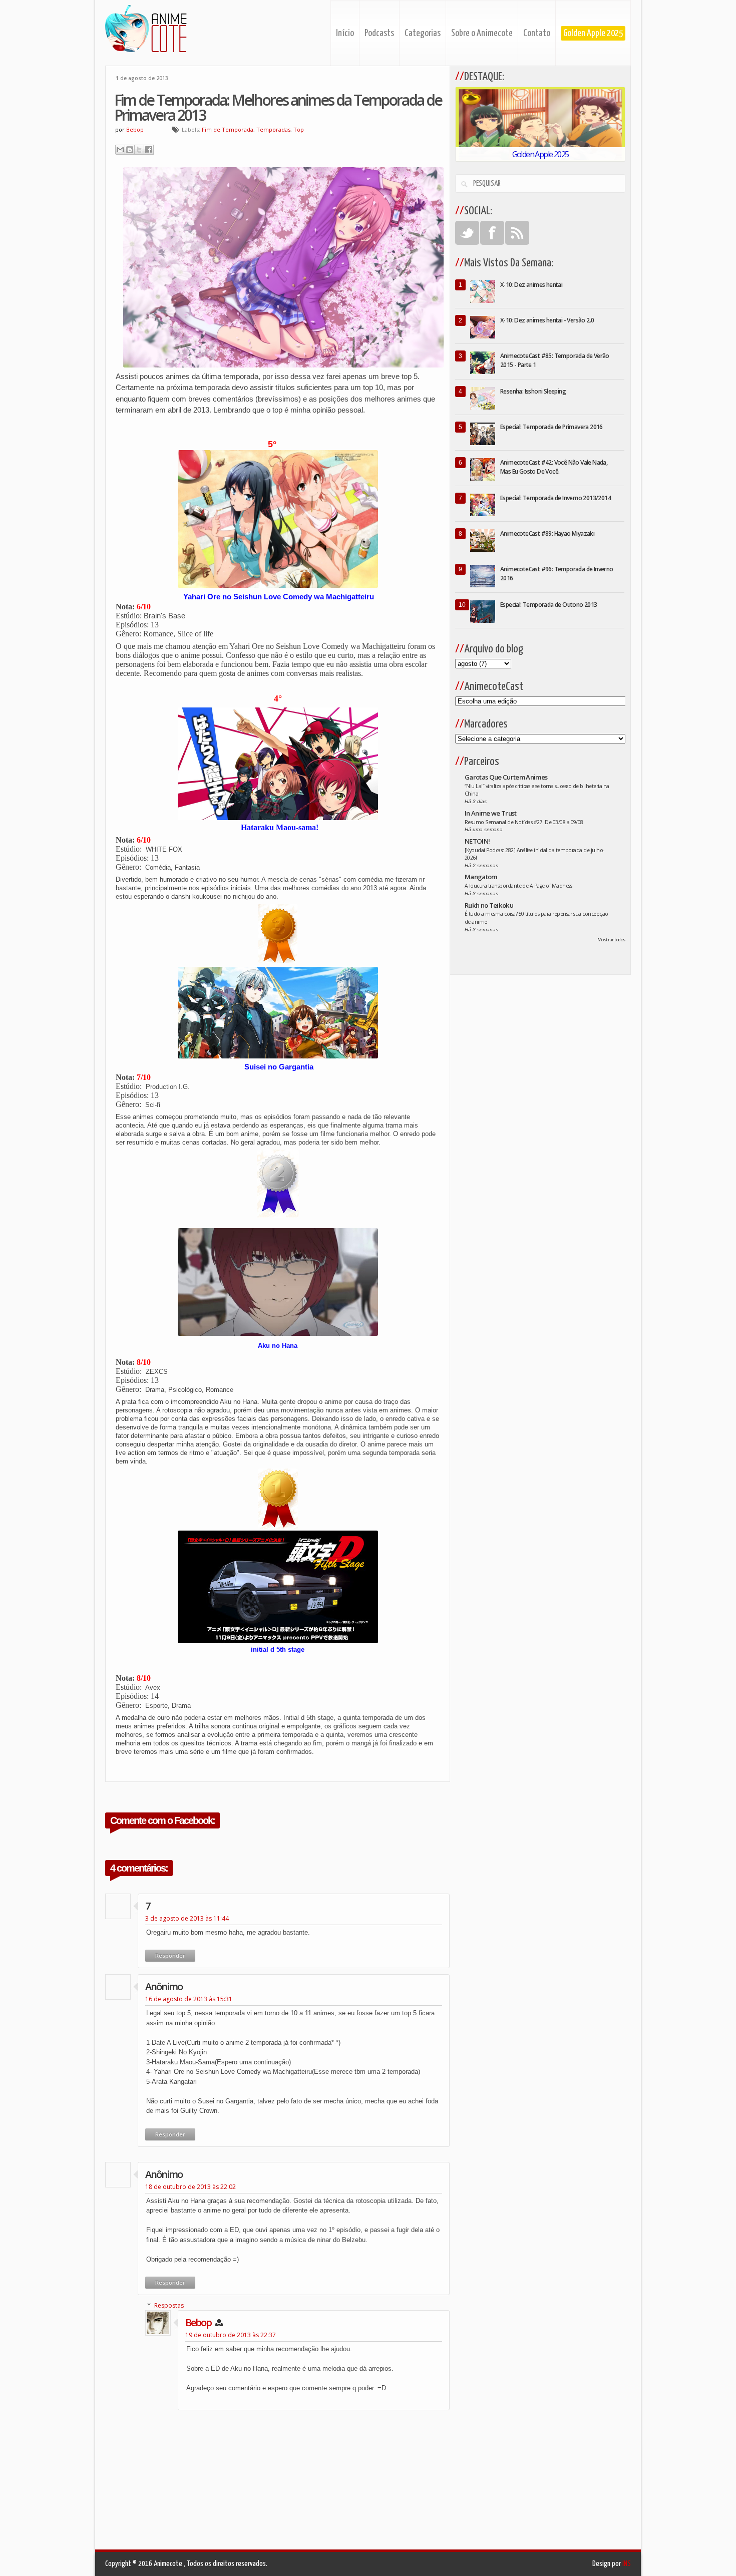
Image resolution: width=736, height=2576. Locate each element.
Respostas (169, 2305)
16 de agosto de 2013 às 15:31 (189, 1999)
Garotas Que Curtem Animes (506, 777)
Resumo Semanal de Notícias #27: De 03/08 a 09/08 (524, 822)
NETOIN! (477, 841)
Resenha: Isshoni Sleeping (533, 391)
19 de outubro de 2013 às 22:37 (231, 2335)
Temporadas (273, 129)
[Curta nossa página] (492, 233)
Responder (170, 1955)
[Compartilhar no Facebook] (149, 150)
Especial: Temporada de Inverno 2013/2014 (556, 498)
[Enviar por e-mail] (120, 150)
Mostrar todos (611, 940)
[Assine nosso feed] (517, 233)
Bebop (198, 2322)
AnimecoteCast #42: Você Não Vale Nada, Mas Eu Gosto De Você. (554, 467)
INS (627, 2564)
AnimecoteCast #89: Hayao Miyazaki (547, 533)
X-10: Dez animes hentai (531, 285)
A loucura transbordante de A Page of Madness (518, 886)
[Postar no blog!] (130, 150)
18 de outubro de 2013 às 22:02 (191, 2187)
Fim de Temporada (228, 129)
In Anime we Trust (491, 813)
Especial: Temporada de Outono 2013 (549, 605)
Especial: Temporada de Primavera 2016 (551, 427)
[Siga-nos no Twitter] (467, 233)
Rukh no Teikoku (489, 905)
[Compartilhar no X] (139, 150)
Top (299, 129)
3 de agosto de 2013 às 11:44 (187, 1918)
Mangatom (481, 877)
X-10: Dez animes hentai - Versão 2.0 (547, 320)
